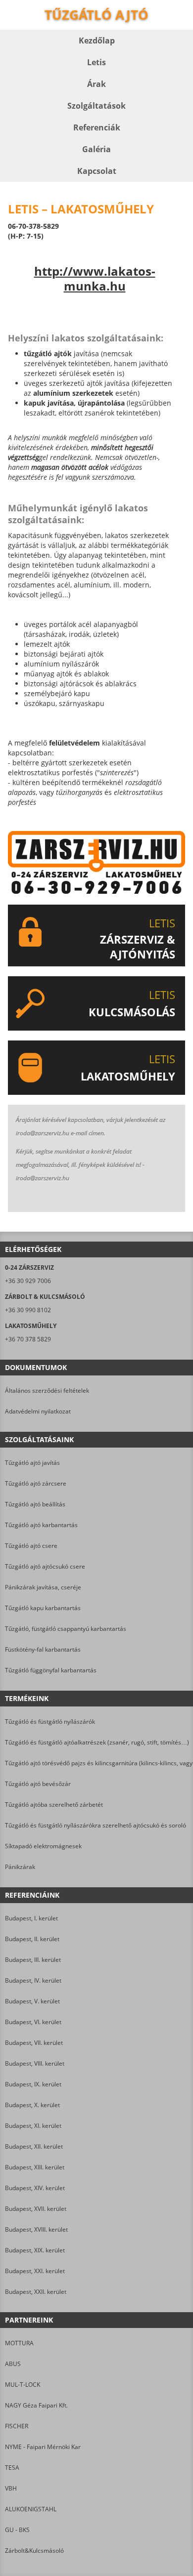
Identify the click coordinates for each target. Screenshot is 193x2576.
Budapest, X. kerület (32, 2105)
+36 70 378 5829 (28, 1339)
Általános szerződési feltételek (47, 1391)
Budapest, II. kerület (32, 1939)
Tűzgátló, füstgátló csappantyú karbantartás (66, 1629)
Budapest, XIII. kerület (35, 2167)
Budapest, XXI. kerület (35, 2271)
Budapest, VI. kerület (33, 2022)
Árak (96, 84)
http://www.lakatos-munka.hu (95, 279)
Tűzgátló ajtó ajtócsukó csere (45, 1566)
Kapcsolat (97, 171)
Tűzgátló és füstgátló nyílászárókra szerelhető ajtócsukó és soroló (96, 1825)
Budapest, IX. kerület (33, 2084)
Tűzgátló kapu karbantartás (43, 1608)
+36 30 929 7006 (28, 1281)
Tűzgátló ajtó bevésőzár (38, 1784)
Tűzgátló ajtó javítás (32, 1463)
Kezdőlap (97, 41)
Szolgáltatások (96, 106)
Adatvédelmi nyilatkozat (38, 1411)
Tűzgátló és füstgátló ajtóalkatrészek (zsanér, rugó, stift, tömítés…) (96, 1742)
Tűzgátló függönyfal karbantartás (51, 1670)
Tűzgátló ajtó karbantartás (41, 1525)
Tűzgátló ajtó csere (31, 1546)
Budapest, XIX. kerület (35, 2250)
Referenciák (97, 127)
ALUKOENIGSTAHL (31, 2509)
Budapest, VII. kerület (34, 2043)
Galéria (96, 149)
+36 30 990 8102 (28, 1310)
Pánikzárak (20, 1867)
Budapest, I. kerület (31, 1918)
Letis (96, 62)
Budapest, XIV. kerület (35, 2188)
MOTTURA (19, 2343)
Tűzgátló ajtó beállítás (35, 1504)
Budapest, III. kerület (33, 1960)
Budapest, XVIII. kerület (36, 2229)
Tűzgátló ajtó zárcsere (36, 1483)
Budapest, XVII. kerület (36, 2209)
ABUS (13, 2364)
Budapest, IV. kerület (33, 1980)
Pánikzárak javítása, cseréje (43, 1587)
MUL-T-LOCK (23, 2385)
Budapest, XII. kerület (34, 2146)
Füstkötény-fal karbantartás (43, 1649)
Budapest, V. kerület (32, 2001)
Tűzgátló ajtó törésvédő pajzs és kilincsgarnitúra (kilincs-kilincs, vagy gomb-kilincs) (96, 1763)
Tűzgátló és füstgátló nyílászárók (50, 1722)
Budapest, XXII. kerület (36, 2292)
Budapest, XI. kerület (33, 2126)
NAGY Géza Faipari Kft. (36, 2405)
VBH (11, 2488)
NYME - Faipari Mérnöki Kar (43, 2447)
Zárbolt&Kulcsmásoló (34, 2551)
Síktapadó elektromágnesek (43, 1846)
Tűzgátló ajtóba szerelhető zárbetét (54, 1805)
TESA (12, 2468)
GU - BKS (17, 2530)
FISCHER (17, 2426)
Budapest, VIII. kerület (35, 2063)
